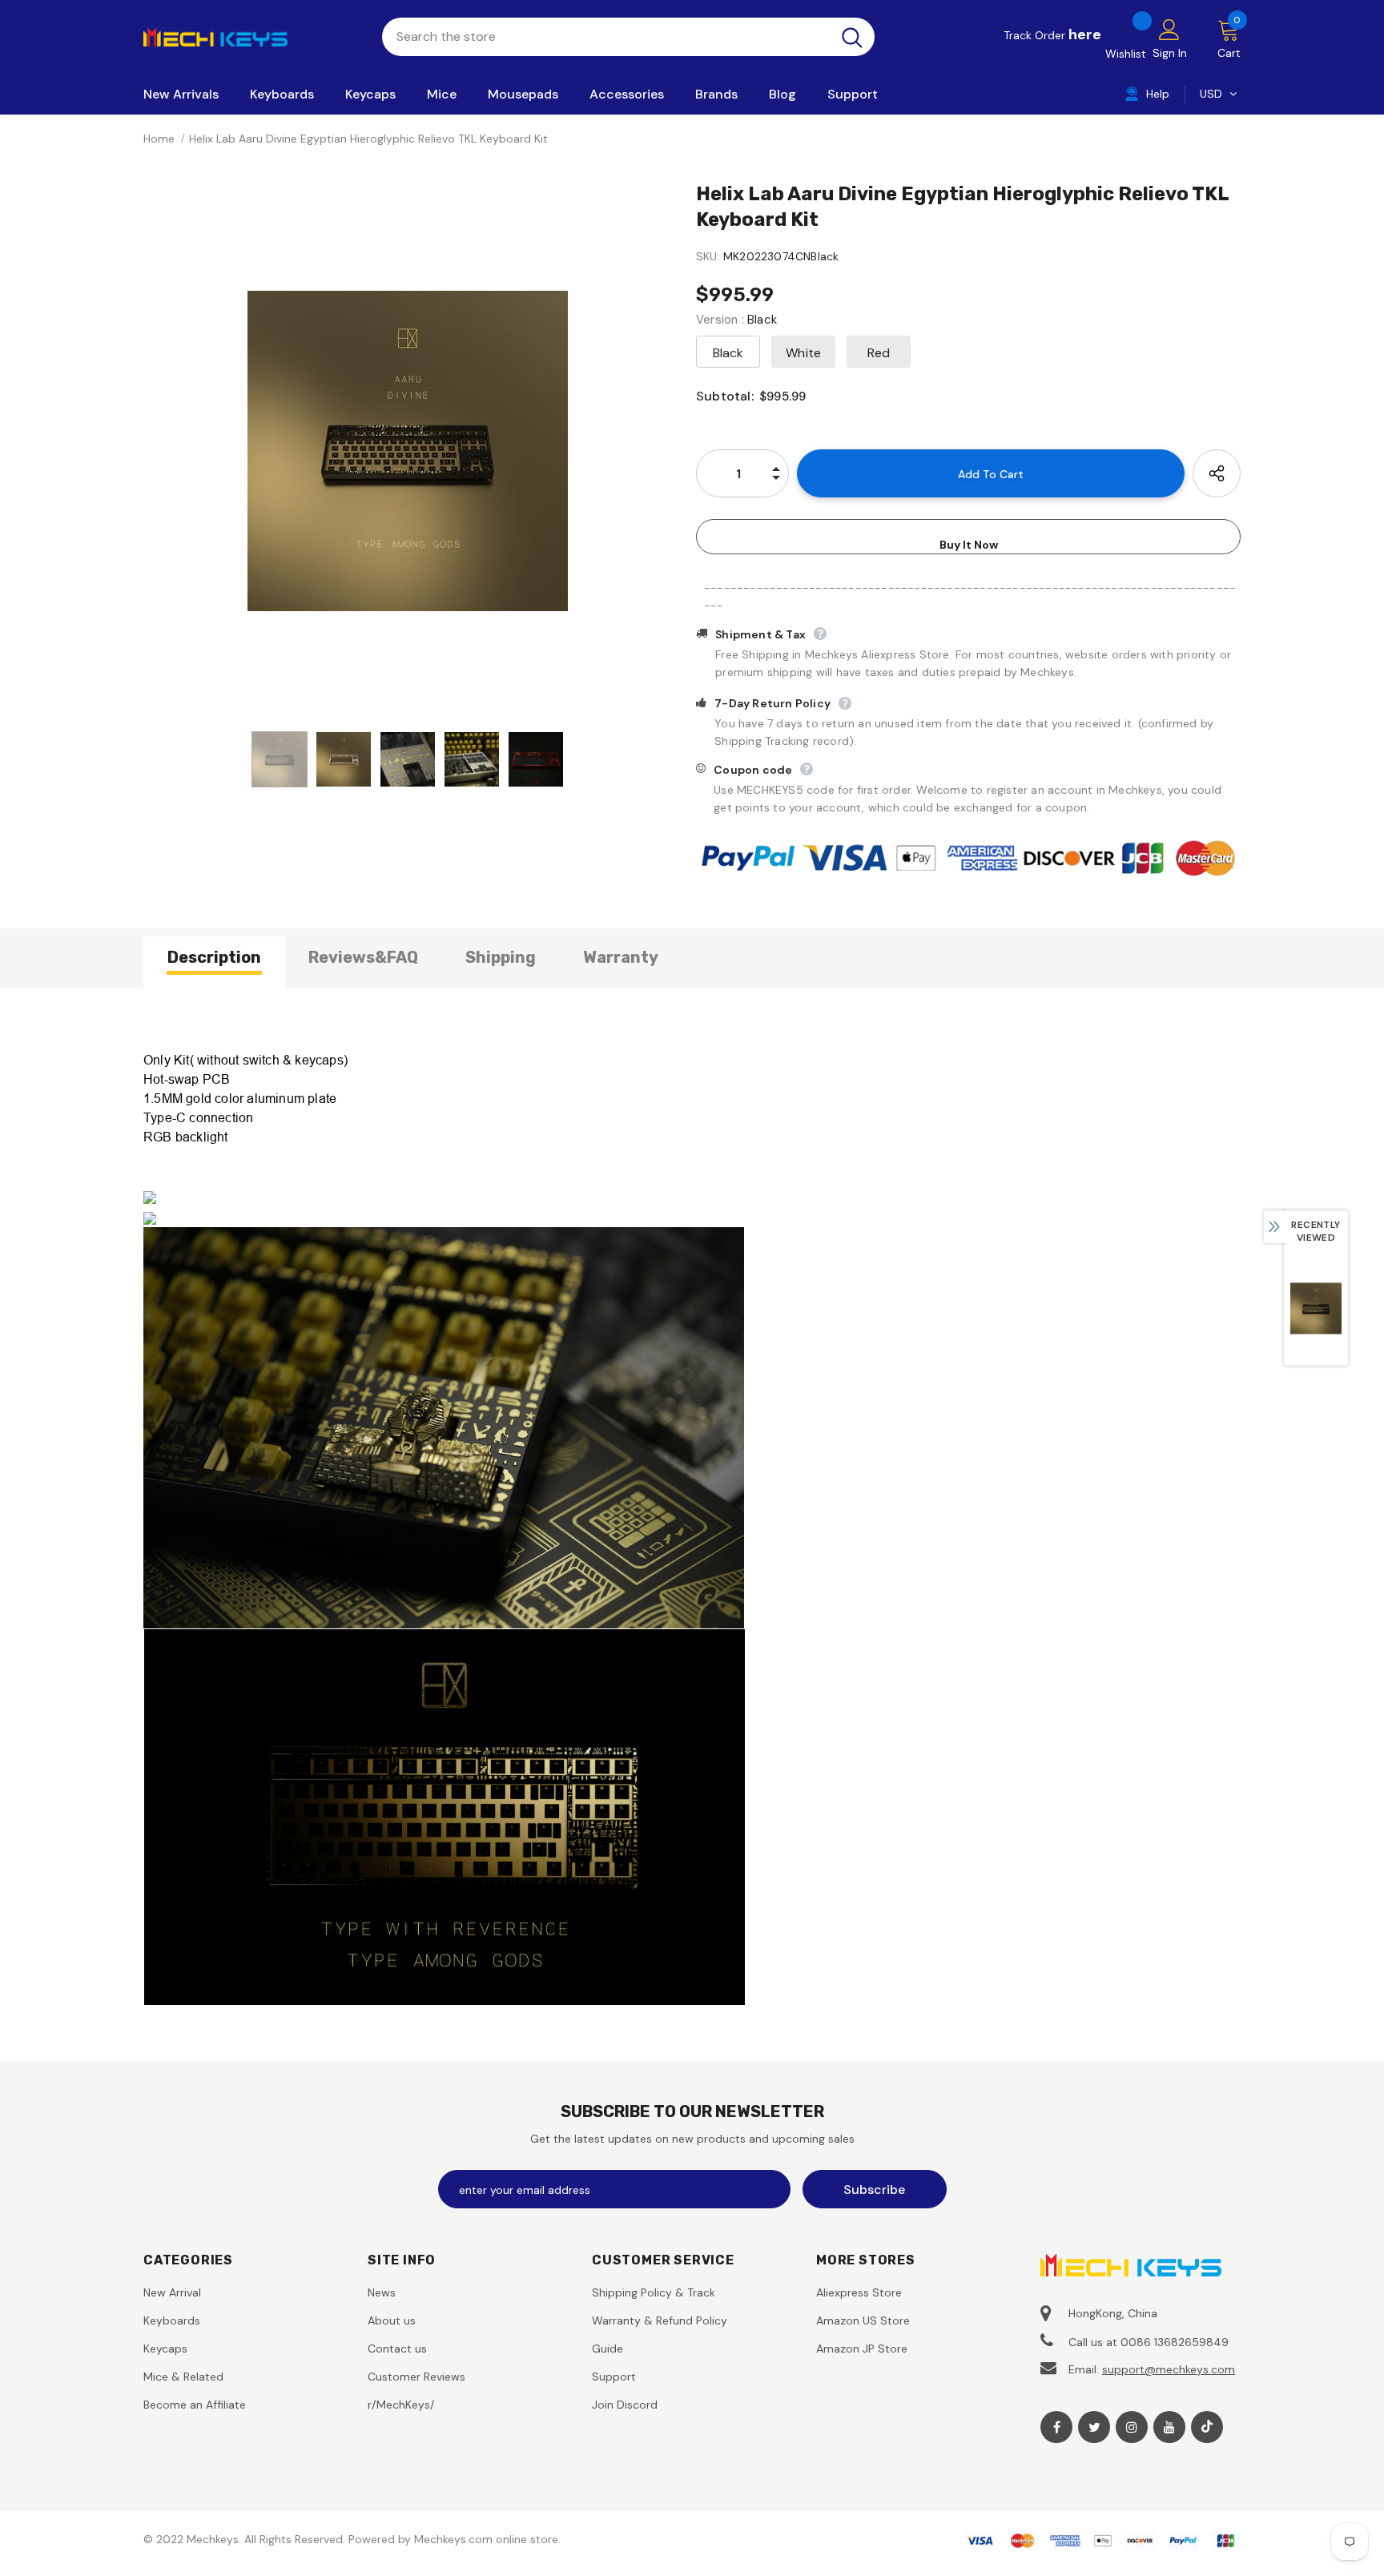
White (803, 353)
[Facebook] (1056, 2427)
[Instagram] (1132, 2427)
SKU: (708, 256)
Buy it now (969, 545)
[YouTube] (1169, 2427)
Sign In (1170, 53)
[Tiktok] (1207, 2427)
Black (728, 353)
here (1085, 34)
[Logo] (251, 36)
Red (879, 353)
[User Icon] (1169, 29)
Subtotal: (725, 396)
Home (159, 139)
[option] (408, 451)
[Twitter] (1094, 2427)
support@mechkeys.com (1169, 2369)
